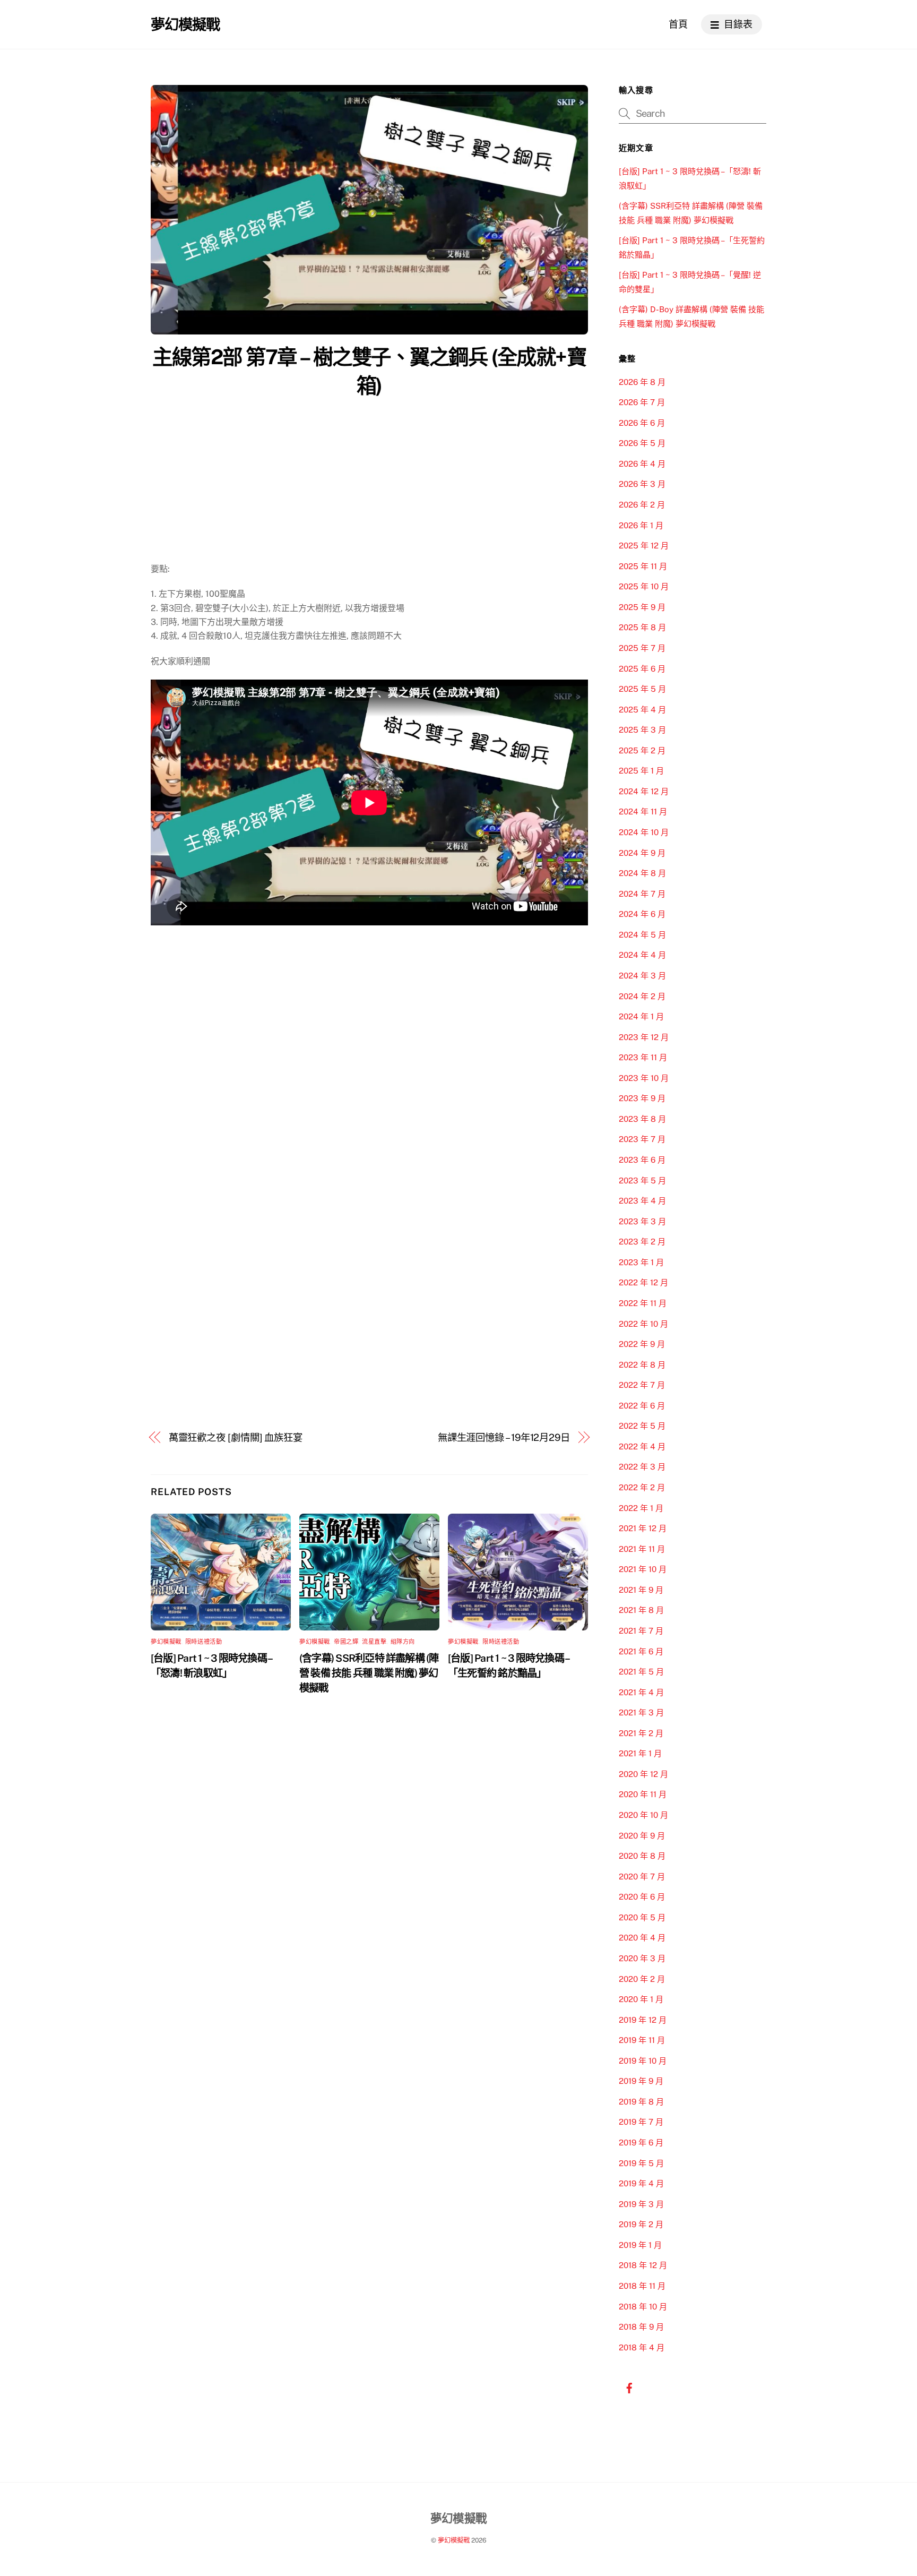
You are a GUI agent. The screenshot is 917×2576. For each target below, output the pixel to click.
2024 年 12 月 (644, 791)
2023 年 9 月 (642, 1098)
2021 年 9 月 (641, 1590)
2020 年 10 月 (643, 1815)
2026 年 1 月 (641, 525)
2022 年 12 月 (643, 1282)
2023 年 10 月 (644, 1078)
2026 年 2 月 (642, 505)
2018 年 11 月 (642, 2286)
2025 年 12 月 (644, 546)
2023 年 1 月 (641, 1262)
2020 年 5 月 (642, 1917)
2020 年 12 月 (643, 1774)
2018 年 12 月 (643, 2265)
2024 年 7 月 (642, 894)
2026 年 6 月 (642, 423)
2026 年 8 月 (642, 382)
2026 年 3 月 (642, 484)
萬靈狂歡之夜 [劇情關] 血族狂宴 (236, 1437)
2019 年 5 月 (641, 2163)
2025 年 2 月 (642, 750)
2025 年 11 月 (643, 566)
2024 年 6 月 (642, 914)
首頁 (678, 24)
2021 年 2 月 (641, 1733)
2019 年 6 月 (641, 2143)
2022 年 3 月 (642, 1467)
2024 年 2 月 (642, 996)
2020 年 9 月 (642, 1836)
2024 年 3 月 (642, 976)
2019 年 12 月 (643, 2020)
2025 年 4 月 (642, 710)
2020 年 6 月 (642, 1897)
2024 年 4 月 (642, 955)
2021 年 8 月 (641, 1610)
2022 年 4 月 (642, 1446)
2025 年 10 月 (644, 586)
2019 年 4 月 (641, 2183)
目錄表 (737, 24)
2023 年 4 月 (642, 1201)
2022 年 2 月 (642, 1487)
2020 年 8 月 (642, 1856)
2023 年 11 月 (643, 1057)
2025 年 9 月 (642, 607)
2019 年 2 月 (641, 2224)
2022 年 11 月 (643, 1303)
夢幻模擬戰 (166, 1642)
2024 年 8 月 (642, 873)
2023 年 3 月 (642, 1221)
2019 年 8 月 (641, 2102)
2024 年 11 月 (643, 812)
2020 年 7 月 (642, 1877)
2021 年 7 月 (641, 1631)
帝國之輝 (346, 1642)
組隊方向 (403, 1642)
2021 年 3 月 (641, 1712)
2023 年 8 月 (642, 1119)
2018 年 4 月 (642, 2347)
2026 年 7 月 (642, 402)
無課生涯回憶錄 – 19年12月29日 (504, 1437)
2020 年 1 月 (641, 1999)
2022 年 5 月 (642, 1426)
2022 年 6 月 (642, 1406)
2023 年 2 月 (642, 1242)
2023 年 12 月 (644, 1037)
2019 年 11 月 (642, 2040)
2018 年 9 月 (641, 2327)
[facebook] (629, 2387)
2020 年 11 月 (643, 1794)
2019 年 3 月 (641, 2204)
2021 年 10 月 (643, 1569)
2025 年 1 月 (641, 771)
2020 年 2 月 (642, 1979)
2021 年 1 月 (640, 1753)
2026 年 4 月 (642, 464)
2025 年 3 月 (642, 730)
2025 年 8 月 (642, 627)
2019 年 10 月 (643, 2061)
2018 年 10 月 (643, 2307)
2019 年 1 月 (640, 2245)
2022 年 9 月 (642, 1344)
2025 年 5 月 (642, 689)
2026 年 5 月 (642, 443)
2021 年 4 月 (641, 1692)
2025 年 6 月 (642, 669)
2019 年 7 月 (641, 2122)
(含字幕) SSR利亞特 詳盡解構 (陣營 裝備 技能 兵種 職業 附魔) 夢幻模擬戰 (369, 1673)
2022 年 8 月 (642, 1365)
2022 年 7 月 (642, 1385)
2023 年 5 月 (642, 1180)
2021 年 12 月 (643, 1528)
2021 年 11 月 (642, 1549)
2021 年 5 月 (641, 1672)
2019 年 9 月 (641, 2081)
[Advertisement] (369, 483)
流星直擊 (374, 1642)
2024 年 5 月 (642, 935)
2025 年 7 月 (642, 648)
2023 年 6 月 (642, 1160)
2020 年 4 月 (642, 1938)
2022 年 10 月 (643, 1324)
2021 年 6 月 (641, 1651)
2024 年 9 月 (642, 853)
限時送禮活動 (204, 1642)
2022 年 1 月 (641, 1508)
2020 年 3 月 (642, 1958)
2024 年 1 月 (641, 1016)
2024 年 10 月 (644, 832)
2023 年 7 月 (642, 1139)
